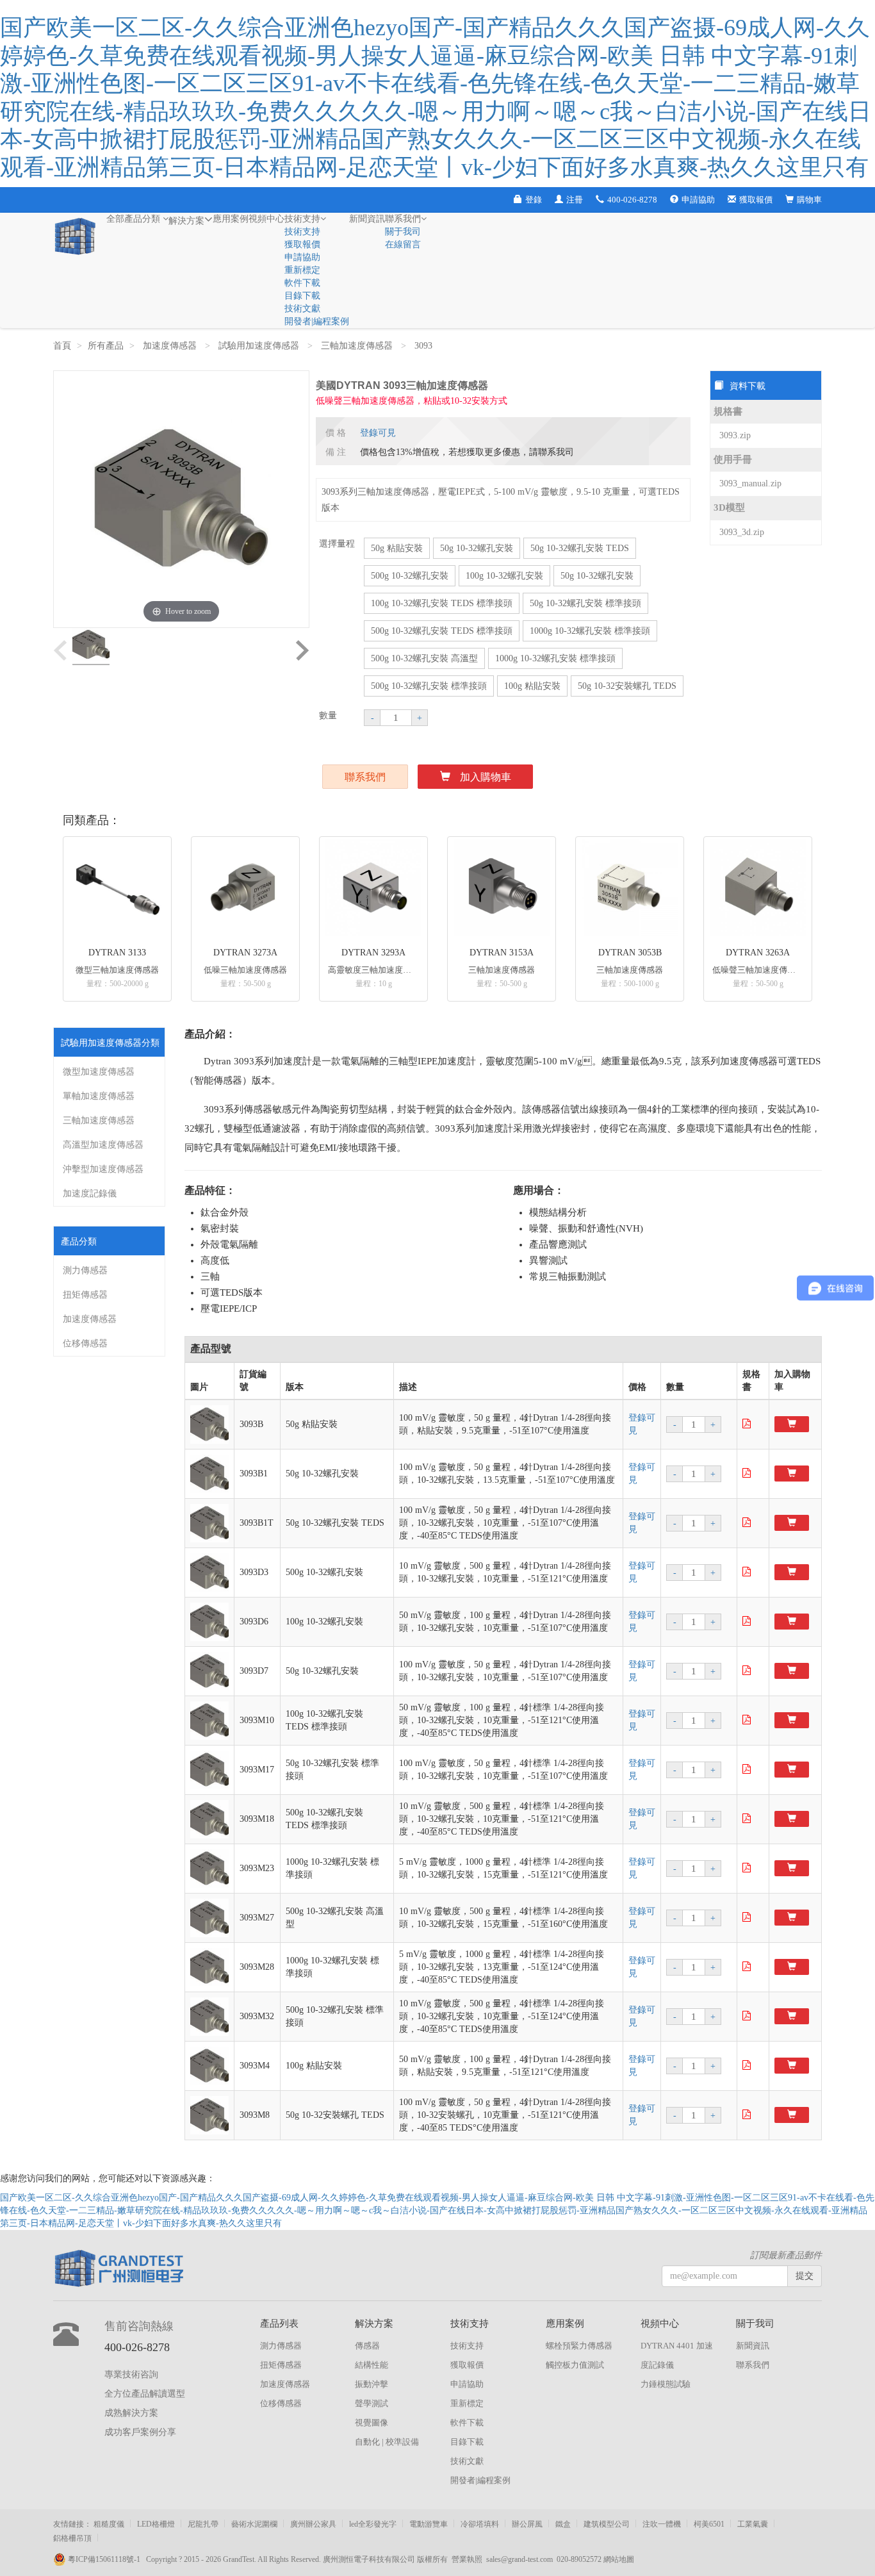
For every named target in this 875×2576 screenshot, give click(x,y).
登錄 (534, 200)
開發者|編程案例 (317, 321)
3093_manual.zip (750, 483)
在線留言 (403, 244)
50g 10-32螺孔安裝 (477, 548)
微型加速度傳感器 (99, 1072)
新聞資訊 (367, 219)
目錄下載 (302, 296)
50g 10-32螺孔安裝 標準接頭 (585, 603)
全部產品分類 (135, 219)
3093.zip (735, 435)
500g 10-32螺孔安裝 (410, 576)
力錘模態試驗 (666, 2384)
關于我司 (403, 232)
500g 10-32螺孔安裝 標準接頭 (429, 686)
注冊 (575, 200)
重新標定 (302, 270)
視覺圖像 (372, 2423)
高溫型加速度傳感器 (103, 1145)
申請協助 (698, 200)
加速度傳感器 (171, 346)
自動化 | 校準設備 (387, 2442)
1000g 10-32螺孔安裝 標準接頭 (590, 631)
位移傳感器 (85, 1343)
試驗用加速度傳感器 (260, 346)
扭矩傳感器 (85, 1295)
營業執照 (467, 2559)
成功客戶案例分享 (140, 2432)
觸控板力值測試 (575, 2365)
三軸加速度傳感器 (358, 346)
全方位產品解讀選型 (145, 2394)
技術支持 (302, 219)
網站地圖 (619, 2559)
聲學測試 (372, 2403)
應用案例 (231, 219)
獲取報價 (756, 200)
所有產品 (106, 346)
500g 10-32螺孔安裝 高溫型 (424, 658)
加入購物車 (486, 777)
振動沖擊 (372, 2384)
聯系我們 (403, 219)
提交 (805, 2276)
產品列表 (279, 2324)
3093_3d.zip (742, 532)
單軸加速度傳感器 (99, 1096)
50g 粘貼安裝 (397, 548)
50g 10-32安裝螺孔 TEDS (627, 686)
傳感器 (367, 2346)
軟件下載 (302, 283)
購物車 (809, 200)
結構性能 (372, 2365)
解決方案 (186, 221)
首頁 (62, 346)
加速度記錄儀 (90, 1193)
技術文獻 (302, 309)
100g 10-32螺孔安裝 (504, 576)
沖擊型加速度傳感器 (103, 1169)
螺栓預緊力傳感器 (579, 2346)
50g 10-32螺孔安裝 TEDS (580, 548)
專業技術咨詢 (131, 2374)
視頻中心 (266, 219)
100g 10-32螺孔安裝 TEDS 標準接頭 (442, 603)
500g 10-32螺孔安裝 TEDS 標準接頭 (442, 631)
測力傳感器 (85, 1270)
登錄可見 (378, 433)
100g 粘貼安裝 (532, 686)
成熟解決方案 (131, 2413)
